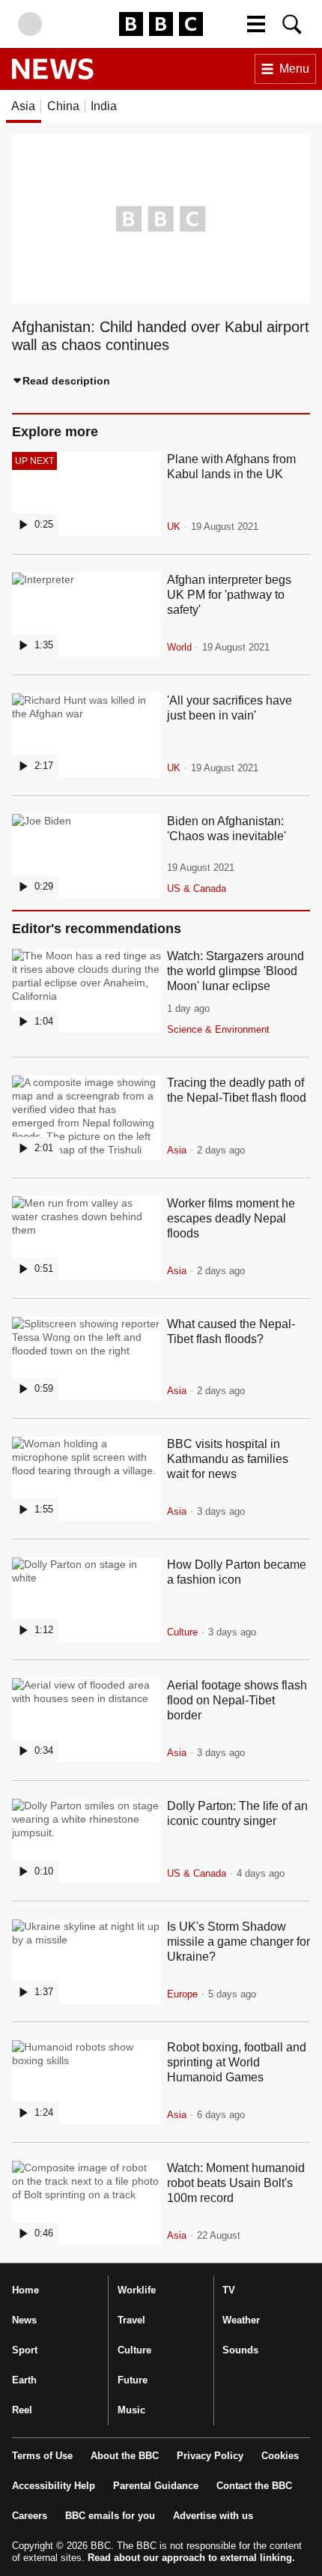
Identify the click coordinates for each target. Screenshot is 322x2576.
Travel (131, 2320)
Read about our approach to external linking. (191, 2558)
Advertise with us (213, 2516)
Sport (25, 2350)
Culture (134, 2350)
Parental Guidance (156, 2486)
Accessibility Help (54, 2486)
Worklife (137, 2290)
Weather (241, 2320)
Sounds (240, 2350)
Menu (294, 69)
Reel (22, 2410)
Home (25, 2290)
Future (133, 2380)
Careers (30, 2516)
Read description (66, 381)
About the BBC (125, 2456)
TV (229, 2290)
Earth (24, 2380)
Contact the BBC (254, 2486)
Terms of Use (42, 2456)
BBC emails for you (110, 2516)
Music (131, 2410)
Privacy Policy (210, 2456)
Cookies (280, 2456)
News (24, 2320)
